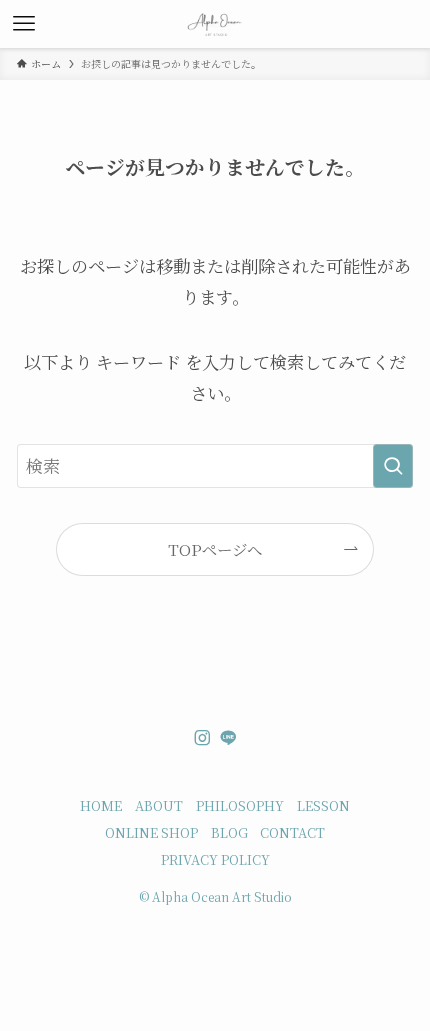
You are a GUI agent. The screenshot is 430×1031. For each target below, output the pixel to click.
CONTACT (292, 832)
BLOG (229, 832)
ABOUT (159, 805)
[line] (228, 738)
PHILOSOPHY (240, 805)
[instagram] (202, 738)
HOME (101, 805)
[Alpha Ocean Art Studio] (215, 24)
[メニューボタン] (24, 24)
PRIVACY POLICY (215, 859)
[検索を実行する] (393, 466)
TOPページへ (215, 549)
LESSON (323, 805)
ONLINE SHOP (151, 832)
